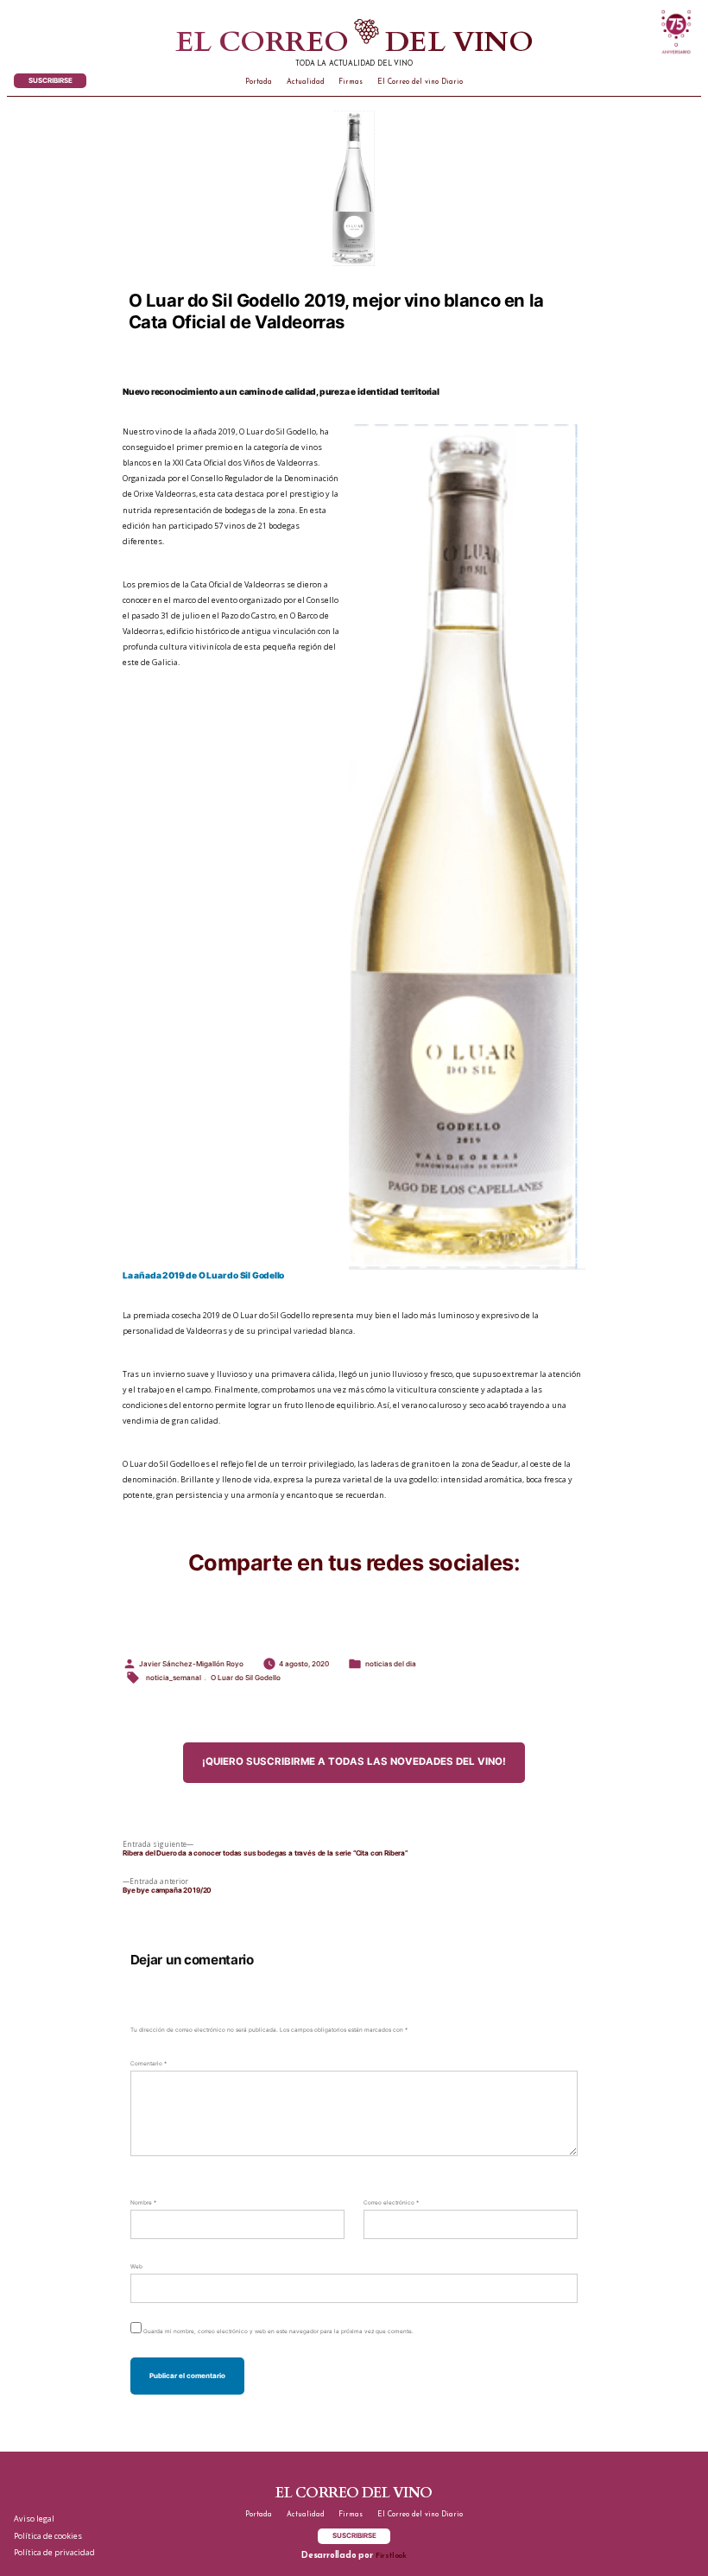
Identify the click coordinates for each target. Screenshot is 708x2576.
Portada (259, 82)
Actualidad (306, 82)
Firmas (351, 82)
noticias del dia (391, 1664)
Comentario (149, 2064)
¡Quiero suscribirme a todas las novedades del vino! (354, 1761)
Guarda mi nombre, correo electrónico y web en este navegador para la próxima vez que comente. (278, 2332)
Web (136, 2267)
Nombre (143, 2203)
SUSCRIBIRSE (51, 80)
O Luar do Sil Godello (246, 1678)
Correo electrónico (391, 2203)
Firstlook (391, 2556)
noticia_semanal (174, 1678)
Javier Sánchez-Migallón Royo (191, 1664)
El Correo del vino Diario (420, 82)
